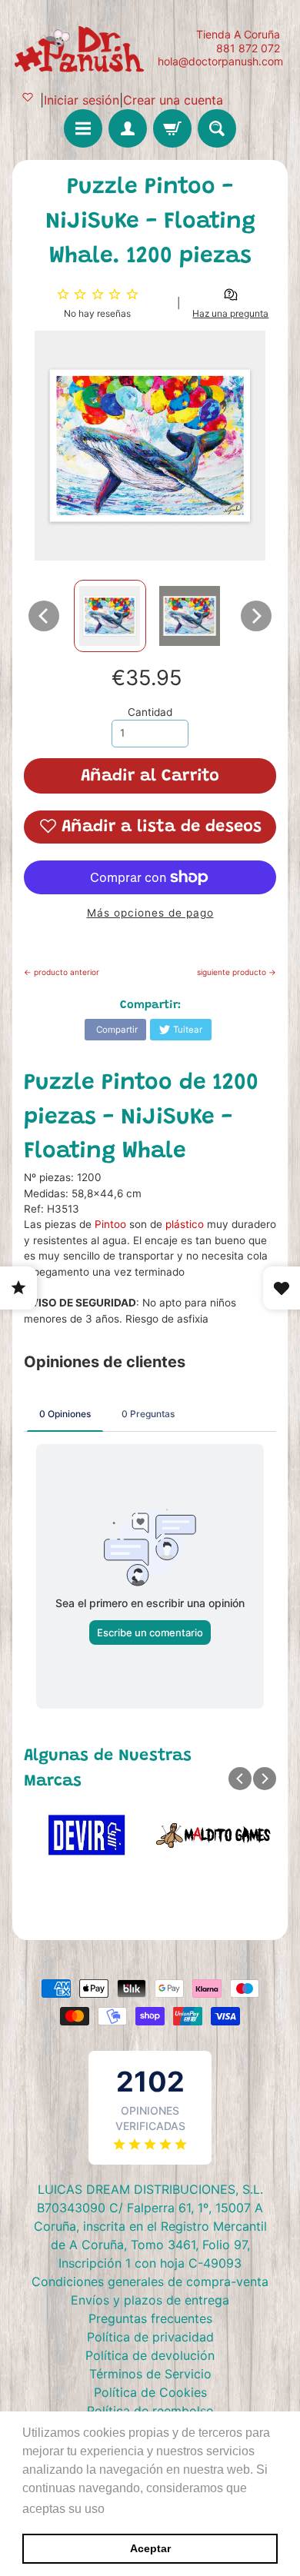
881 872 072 (248, 48)
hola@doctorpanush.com (220, 62)
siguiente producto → (237, 972)
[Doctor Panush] (81, 48)
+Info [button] (123, 2509)
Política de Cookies (150, 2392)
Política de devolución (150, 2355)
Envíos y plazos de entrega (150, 2300)
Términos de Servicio (150, 2374)
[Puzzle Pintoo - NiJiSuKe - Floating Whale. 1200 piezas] (110, 616)
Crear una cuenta (173, 100)
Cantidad (150, 712)
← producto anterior (62, 972)
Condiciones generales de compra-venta (150, 2281)
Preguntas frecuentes (150, 2318)
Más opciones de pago (150, 913)
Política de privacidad (150, 2337)
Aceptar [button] (150, 2548)
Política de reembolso (150, 2411)
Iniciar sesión (82, 100)
